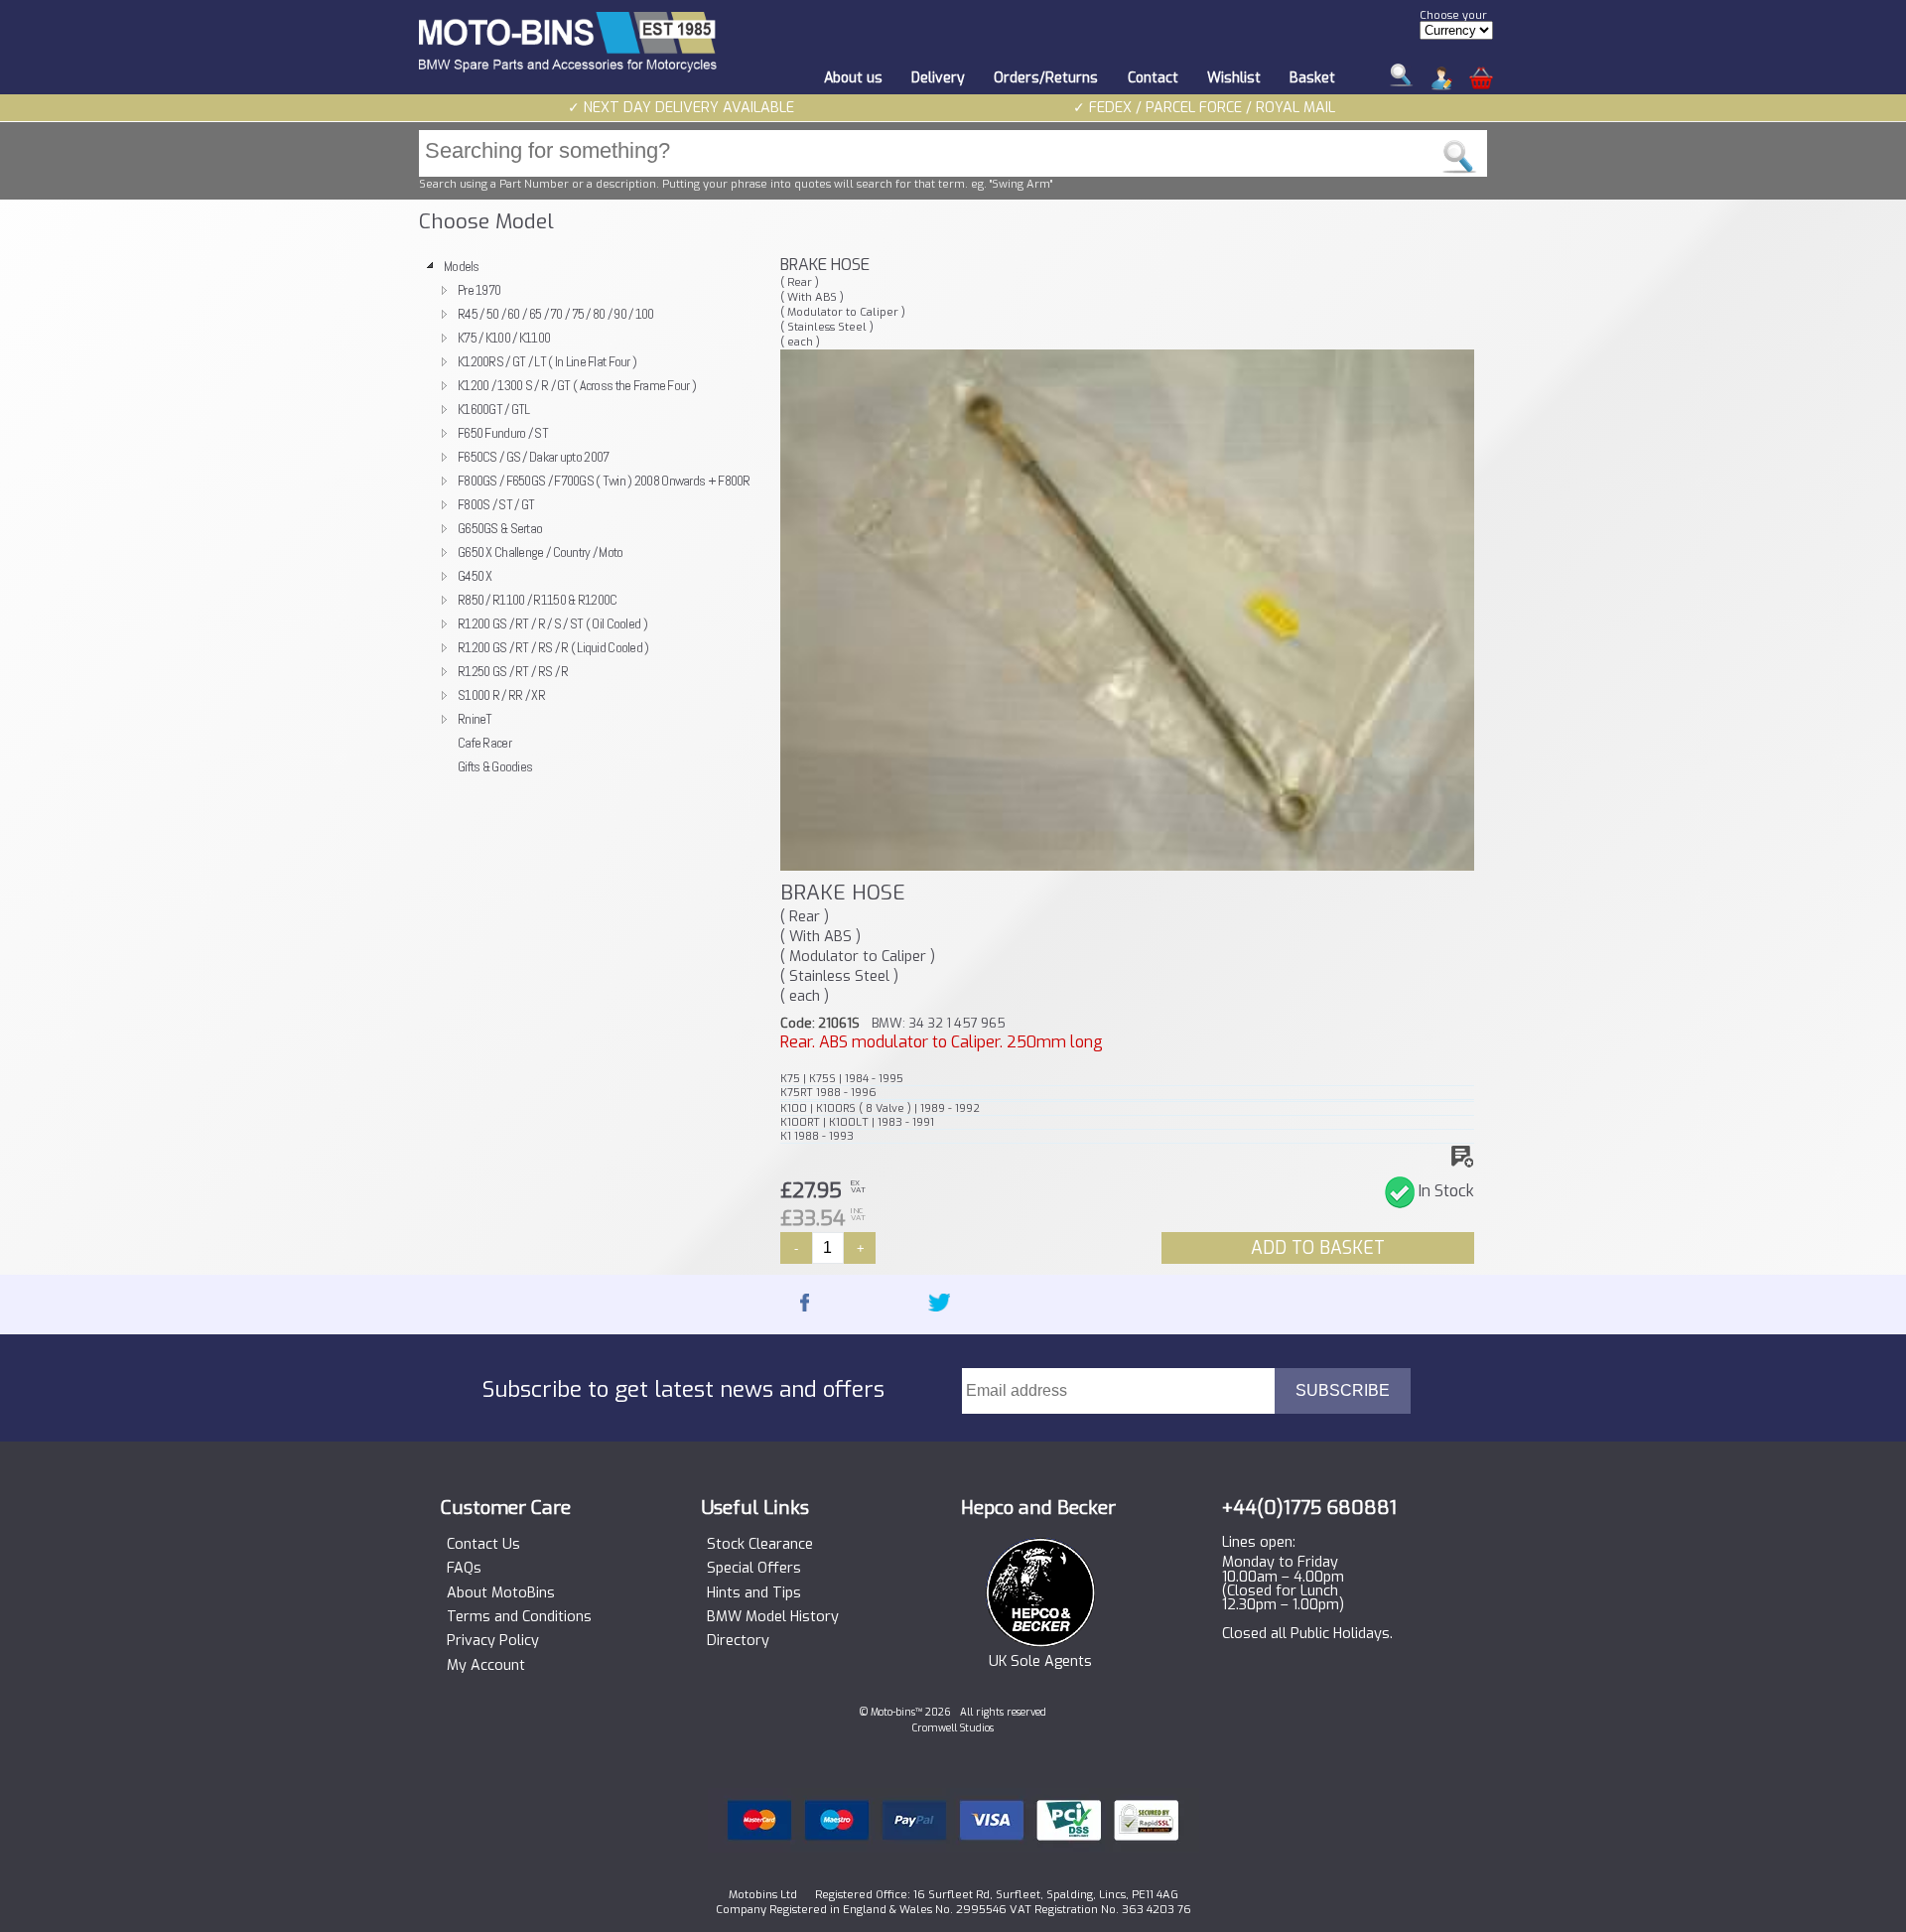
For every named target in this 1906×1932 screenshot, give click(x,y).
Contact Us (483, 1545)
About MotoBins (501, 1593)
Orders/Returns (1046, 78)
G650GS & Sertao (500, 528)
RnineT (475, 719)
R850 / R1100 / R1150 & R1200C (537, 600)
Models (462, 266)
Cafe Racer (484, 743)
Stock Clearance (760, 1545)
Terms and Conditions (519, 1617)
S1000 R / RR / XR (501, 695)
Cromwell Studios (953, 1728)
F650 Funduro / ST (503, 433)
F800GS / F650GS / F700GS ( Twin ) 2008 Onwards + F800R (604, 481)
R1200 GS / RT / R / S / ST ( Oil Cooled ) (552, 623)
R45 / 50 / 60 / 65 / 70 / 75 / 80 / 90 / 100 (556, 314)
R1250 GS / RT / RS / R (513, 671)
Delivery (938, 78)
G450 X (475, 576)
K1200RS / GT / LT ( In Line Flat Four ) (547, 361)
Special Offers (754, 1569)
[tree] (591, 516)
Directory (738, 1641)
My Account (486, 1666)
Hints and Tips (754, 1593)
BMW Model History (773, 1617)
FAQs (464, 1569)
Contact (1153, 78)
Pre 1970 (479, 290)
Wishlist (1234, 78)
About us (853, 78)
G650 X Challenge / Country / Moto (541, 552)
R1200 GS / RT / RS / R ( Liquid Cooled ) (553, 647)
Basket (1312, 78)
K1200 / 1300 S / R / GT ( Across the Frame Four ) (577, 385)
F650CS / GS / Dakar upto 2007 (533, 457)
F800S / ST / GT (496, 504)
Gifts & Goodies (495, 766)
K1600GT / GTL (494, 409)
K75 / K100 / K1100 (504, 338)
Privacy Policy (493, 1641)
